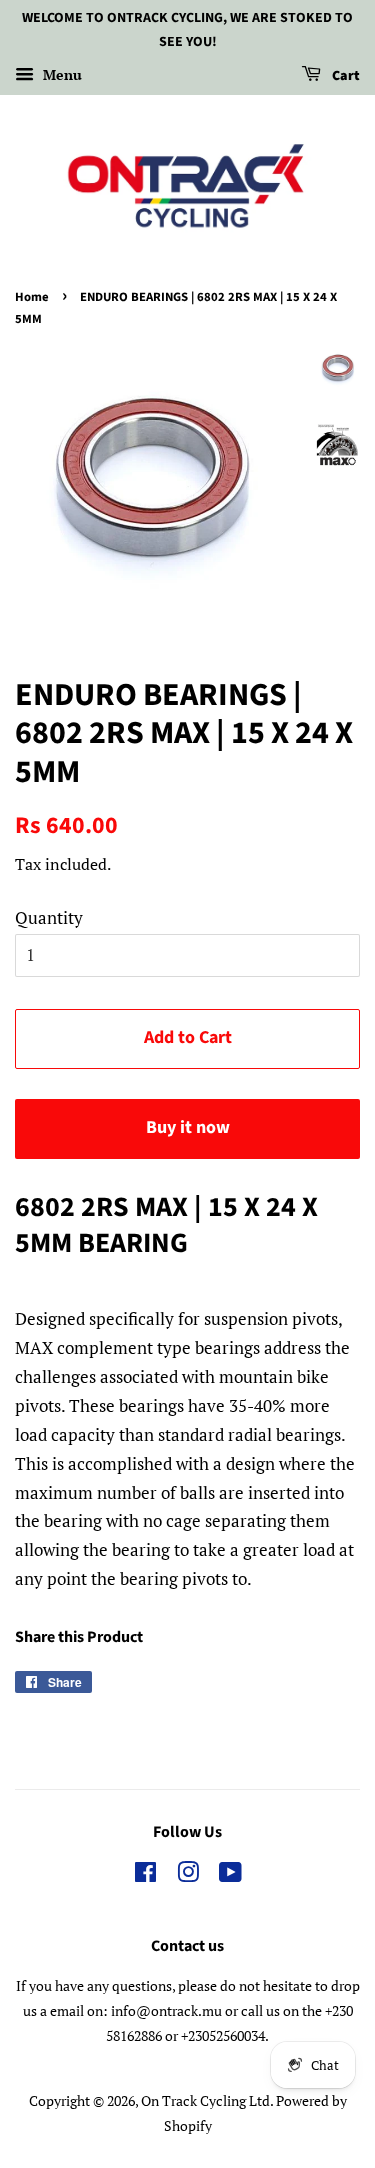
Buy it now (188, 1127)
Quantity (49, 917)
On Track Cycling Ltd (205, 2100)
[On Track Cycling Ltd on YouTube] (230, 1875)
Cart (344, 76)
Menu (60, 74)
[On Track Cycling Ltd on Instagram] (188, 1875)
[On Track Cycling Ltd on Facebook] (145, 1875)
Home (32, 297)
